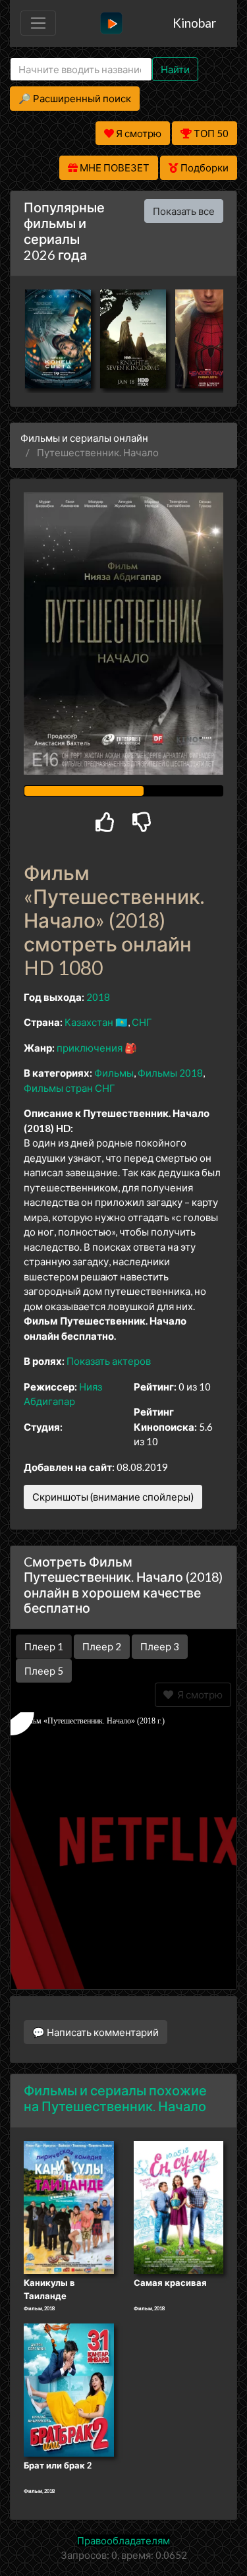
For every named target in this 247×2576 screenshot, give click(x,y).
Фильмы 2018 (170, 1073)
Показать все (184, 211)
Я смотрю (198, 1694)
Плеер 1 (44, 1646)
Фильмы (114, 1073)
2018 (98, 997)
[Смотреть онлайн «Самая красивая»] (179, 2207)
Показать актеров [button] (109, 1361)
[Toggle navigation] (38, 23)
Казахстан (89, 1022)
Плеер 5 (44, 1671)
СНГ (142, 1022)
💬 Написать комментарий (96, 2032)
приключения (90, 1048)
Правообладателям (123, 2540)
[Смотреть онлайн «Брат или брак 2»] (69, 2389)
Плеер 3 (160, 1646)
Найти (175, 69)
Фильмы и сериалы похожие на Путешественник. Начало (115, 2098)
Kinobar (194, 23)
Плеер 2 (102, 1646)
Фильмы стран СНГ (69, 1088)
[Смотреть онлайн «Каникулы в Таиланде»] (69, 2207)
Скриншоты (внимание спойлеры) (113, 1497)
